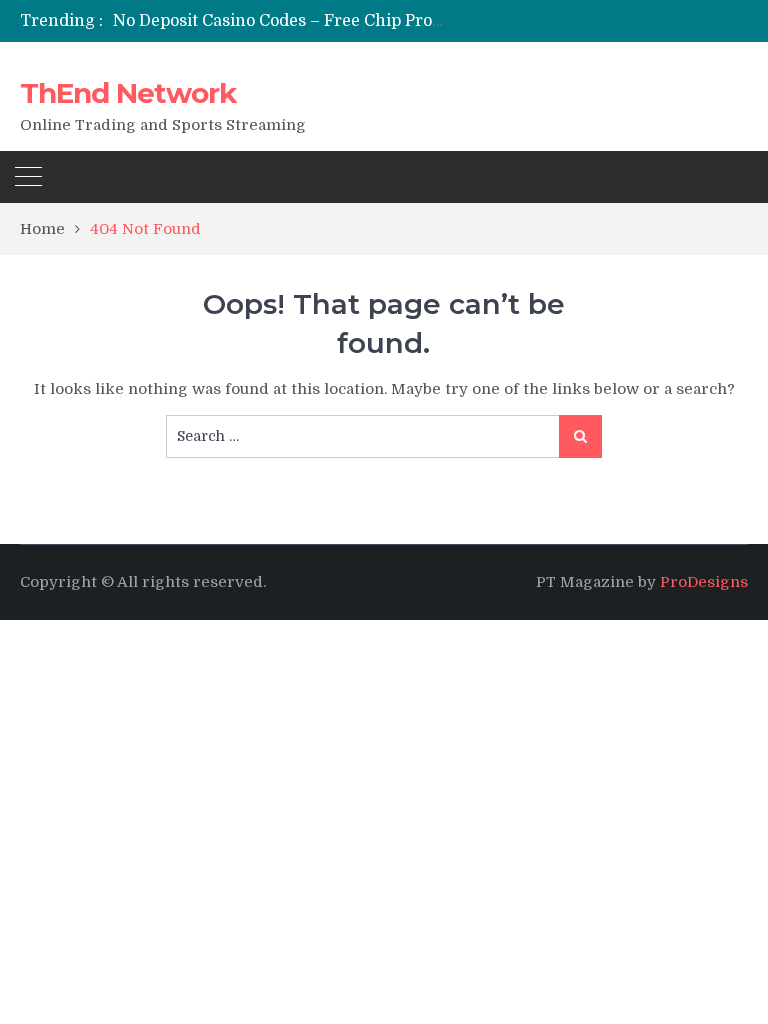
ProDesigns (704, 582)
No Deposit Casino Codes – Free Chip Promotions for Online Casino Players (406, 21)
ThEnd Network (128, 93)
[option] (285, 21)
